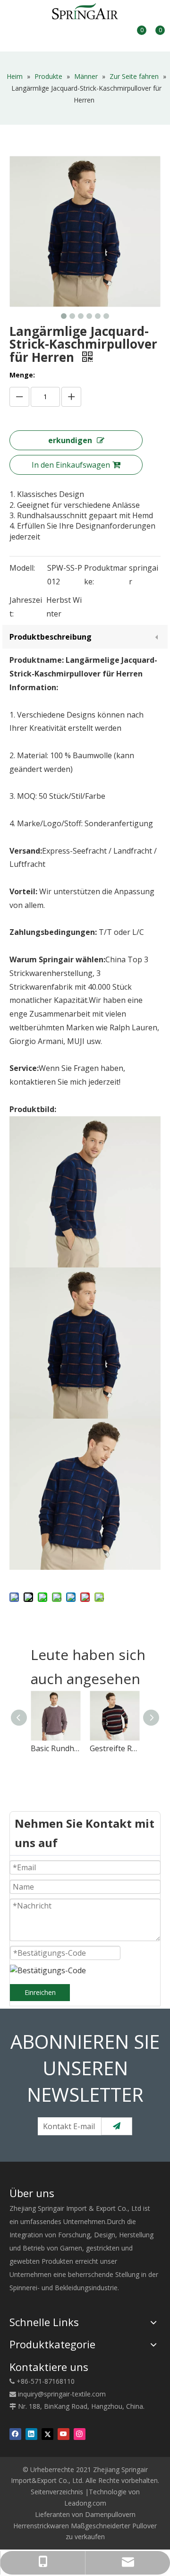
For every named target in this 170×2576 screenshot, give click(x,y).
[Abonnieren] (117, 2126)
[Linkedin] (31, 2434)
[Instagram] (80, 2434)
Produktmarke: (106, 575)
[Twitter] (47, 2434)
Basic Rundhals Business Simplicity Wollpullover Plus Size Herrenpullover (55, 1748)
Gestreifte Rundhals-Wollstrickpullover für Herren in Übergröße (115, 1748)
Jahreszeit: (26, 607)
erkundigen (70, 440)
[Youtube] (64, 2434)
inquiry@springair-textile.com (62, 2394)
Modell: (22, 568)
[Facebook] (15, 2434)
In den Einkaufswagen (71, 465)
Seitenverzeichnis (57, 2492)
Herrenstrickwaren (41, 2526)
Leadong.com (85, 2503)
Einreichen (40, 1992)
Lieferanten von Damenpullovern (85, 2514)
